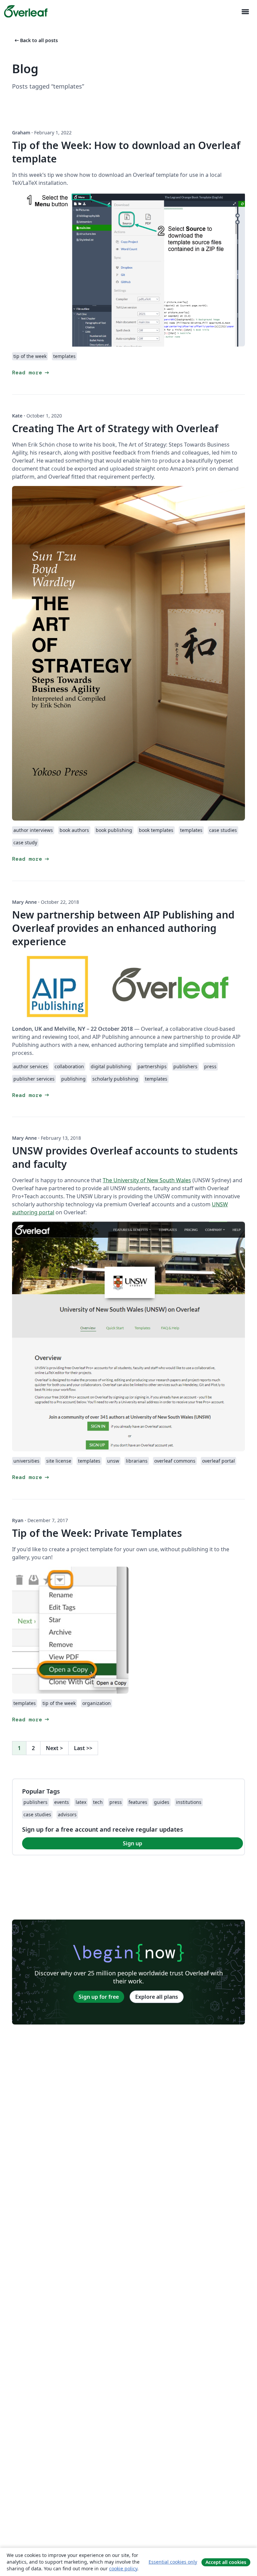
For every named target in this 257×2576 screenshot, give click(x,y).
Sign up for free (99, 1997)
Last (83, 1748)
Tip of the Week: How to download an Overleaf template (126, 152)
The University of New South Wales (147, 1180)
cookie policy (123, 2568)
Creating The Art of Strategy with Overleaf (115, 428)
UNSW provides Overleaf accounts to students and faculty (125, 1157)
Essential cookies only (173, 2562)
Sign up (133, 1843)
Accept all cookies (226, 2562)
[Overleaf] (26, 11)
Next (54, 1748)
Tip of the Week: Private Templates (97, 1533)
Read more (31, 373)
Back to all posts (36, 40)
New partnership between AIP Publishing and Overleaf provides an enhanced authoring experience (123, 928)
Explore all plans (157, 1997)
